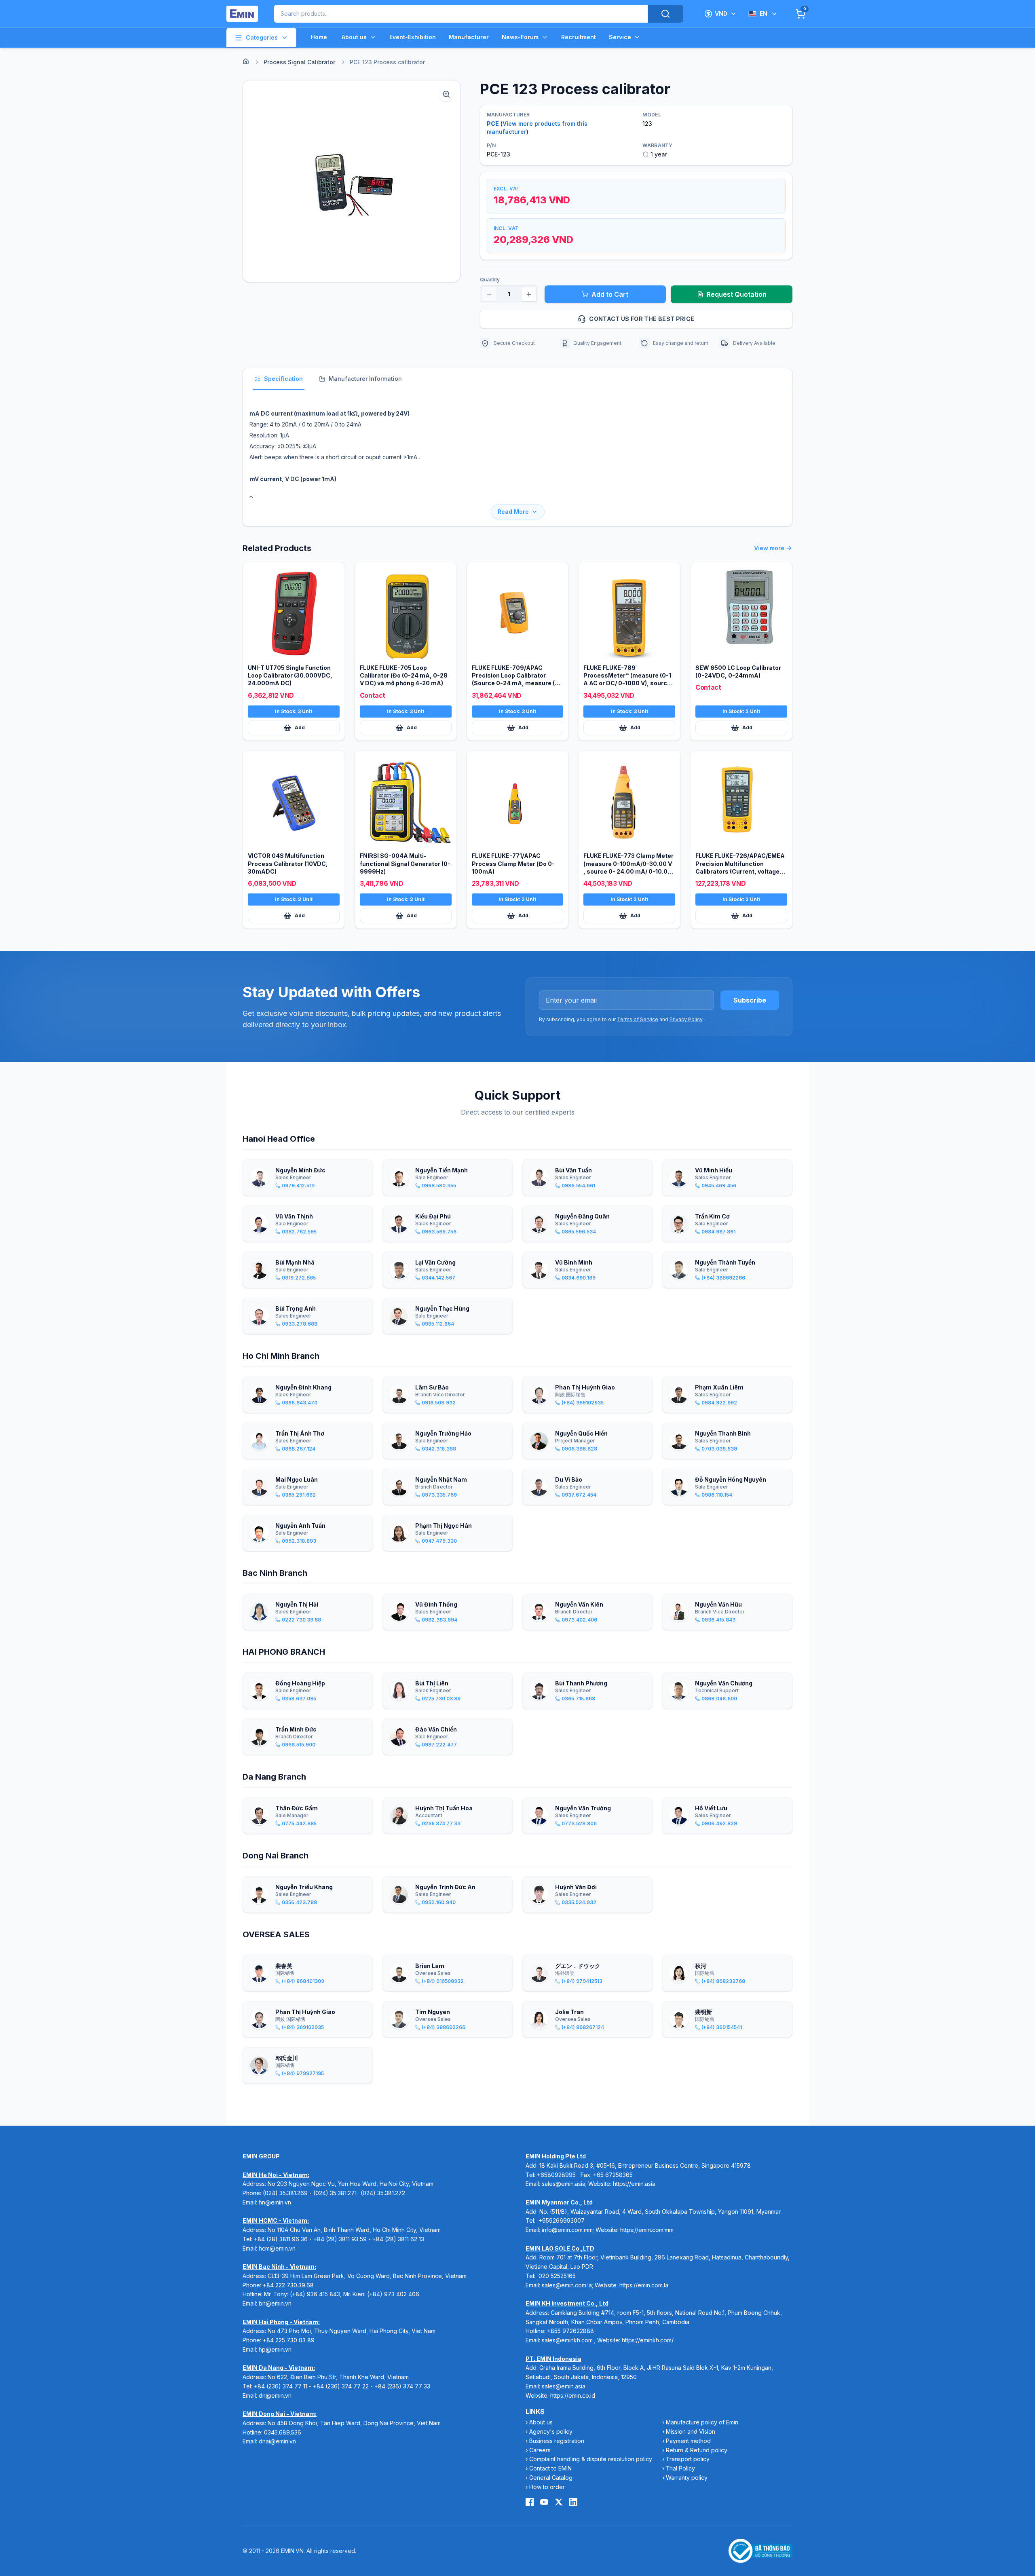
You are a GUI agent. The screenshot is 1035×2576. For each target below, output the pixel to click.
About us (354, 37)
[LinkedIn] (573, 2502)
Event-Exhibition (413, 37)
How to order (547, 2487)
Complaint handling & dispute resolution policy (591, 2459)
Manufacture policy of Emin (702, 2422)
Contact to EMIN (550, 2468)
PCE (493, 124)
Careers (540, 2450)
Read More (513, 512)
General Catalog (551, 2478)
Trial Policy (680, 2468)
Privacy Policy (686, 1019)
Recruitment (579, 37)
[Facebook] (530, 2502)
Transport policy (688, 2459)
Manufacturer (469, 37)
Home (319, 37)
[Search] (665, 14)
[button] (352, 181)
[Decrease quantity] (489, 294)
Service (620, 37)
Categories (262, 37)
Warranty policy (687, 2478)
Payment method (688, 2441)
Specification (283, 379)
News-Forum (520, 37)
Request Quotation (737, 294)
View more (769, 548)
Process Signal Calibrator (299, 62)
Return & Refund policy (697, 2450)
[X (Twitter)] (559, 2502)
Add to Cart (610, 294)
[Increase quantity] (529, 294)
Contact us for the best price (642, 319)
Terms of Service (638, 1019)
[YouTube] (544, 2502)
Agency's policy (551, 2431)
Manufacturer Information (365, 379)
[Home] (246, 61)
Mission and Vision (691, 2431)
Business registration (557, 2441)
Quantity (490, 280)
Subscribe (750, 1000)
